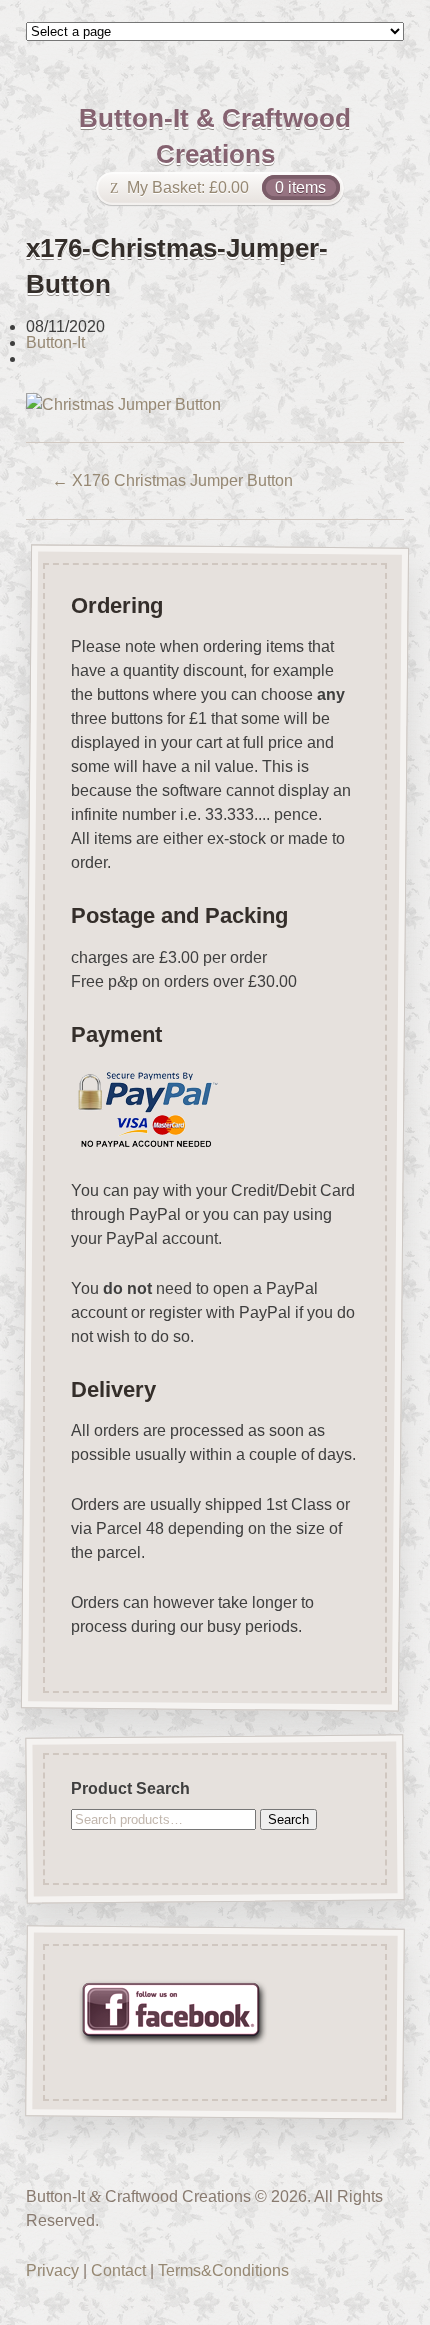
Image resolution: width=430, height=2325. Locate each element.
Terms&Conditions (223, 2270)
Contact (118, 2270)
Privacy (52, 2270)
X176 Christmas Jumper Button (172, 480)
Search (288, 1818)
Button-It (55, 342)
